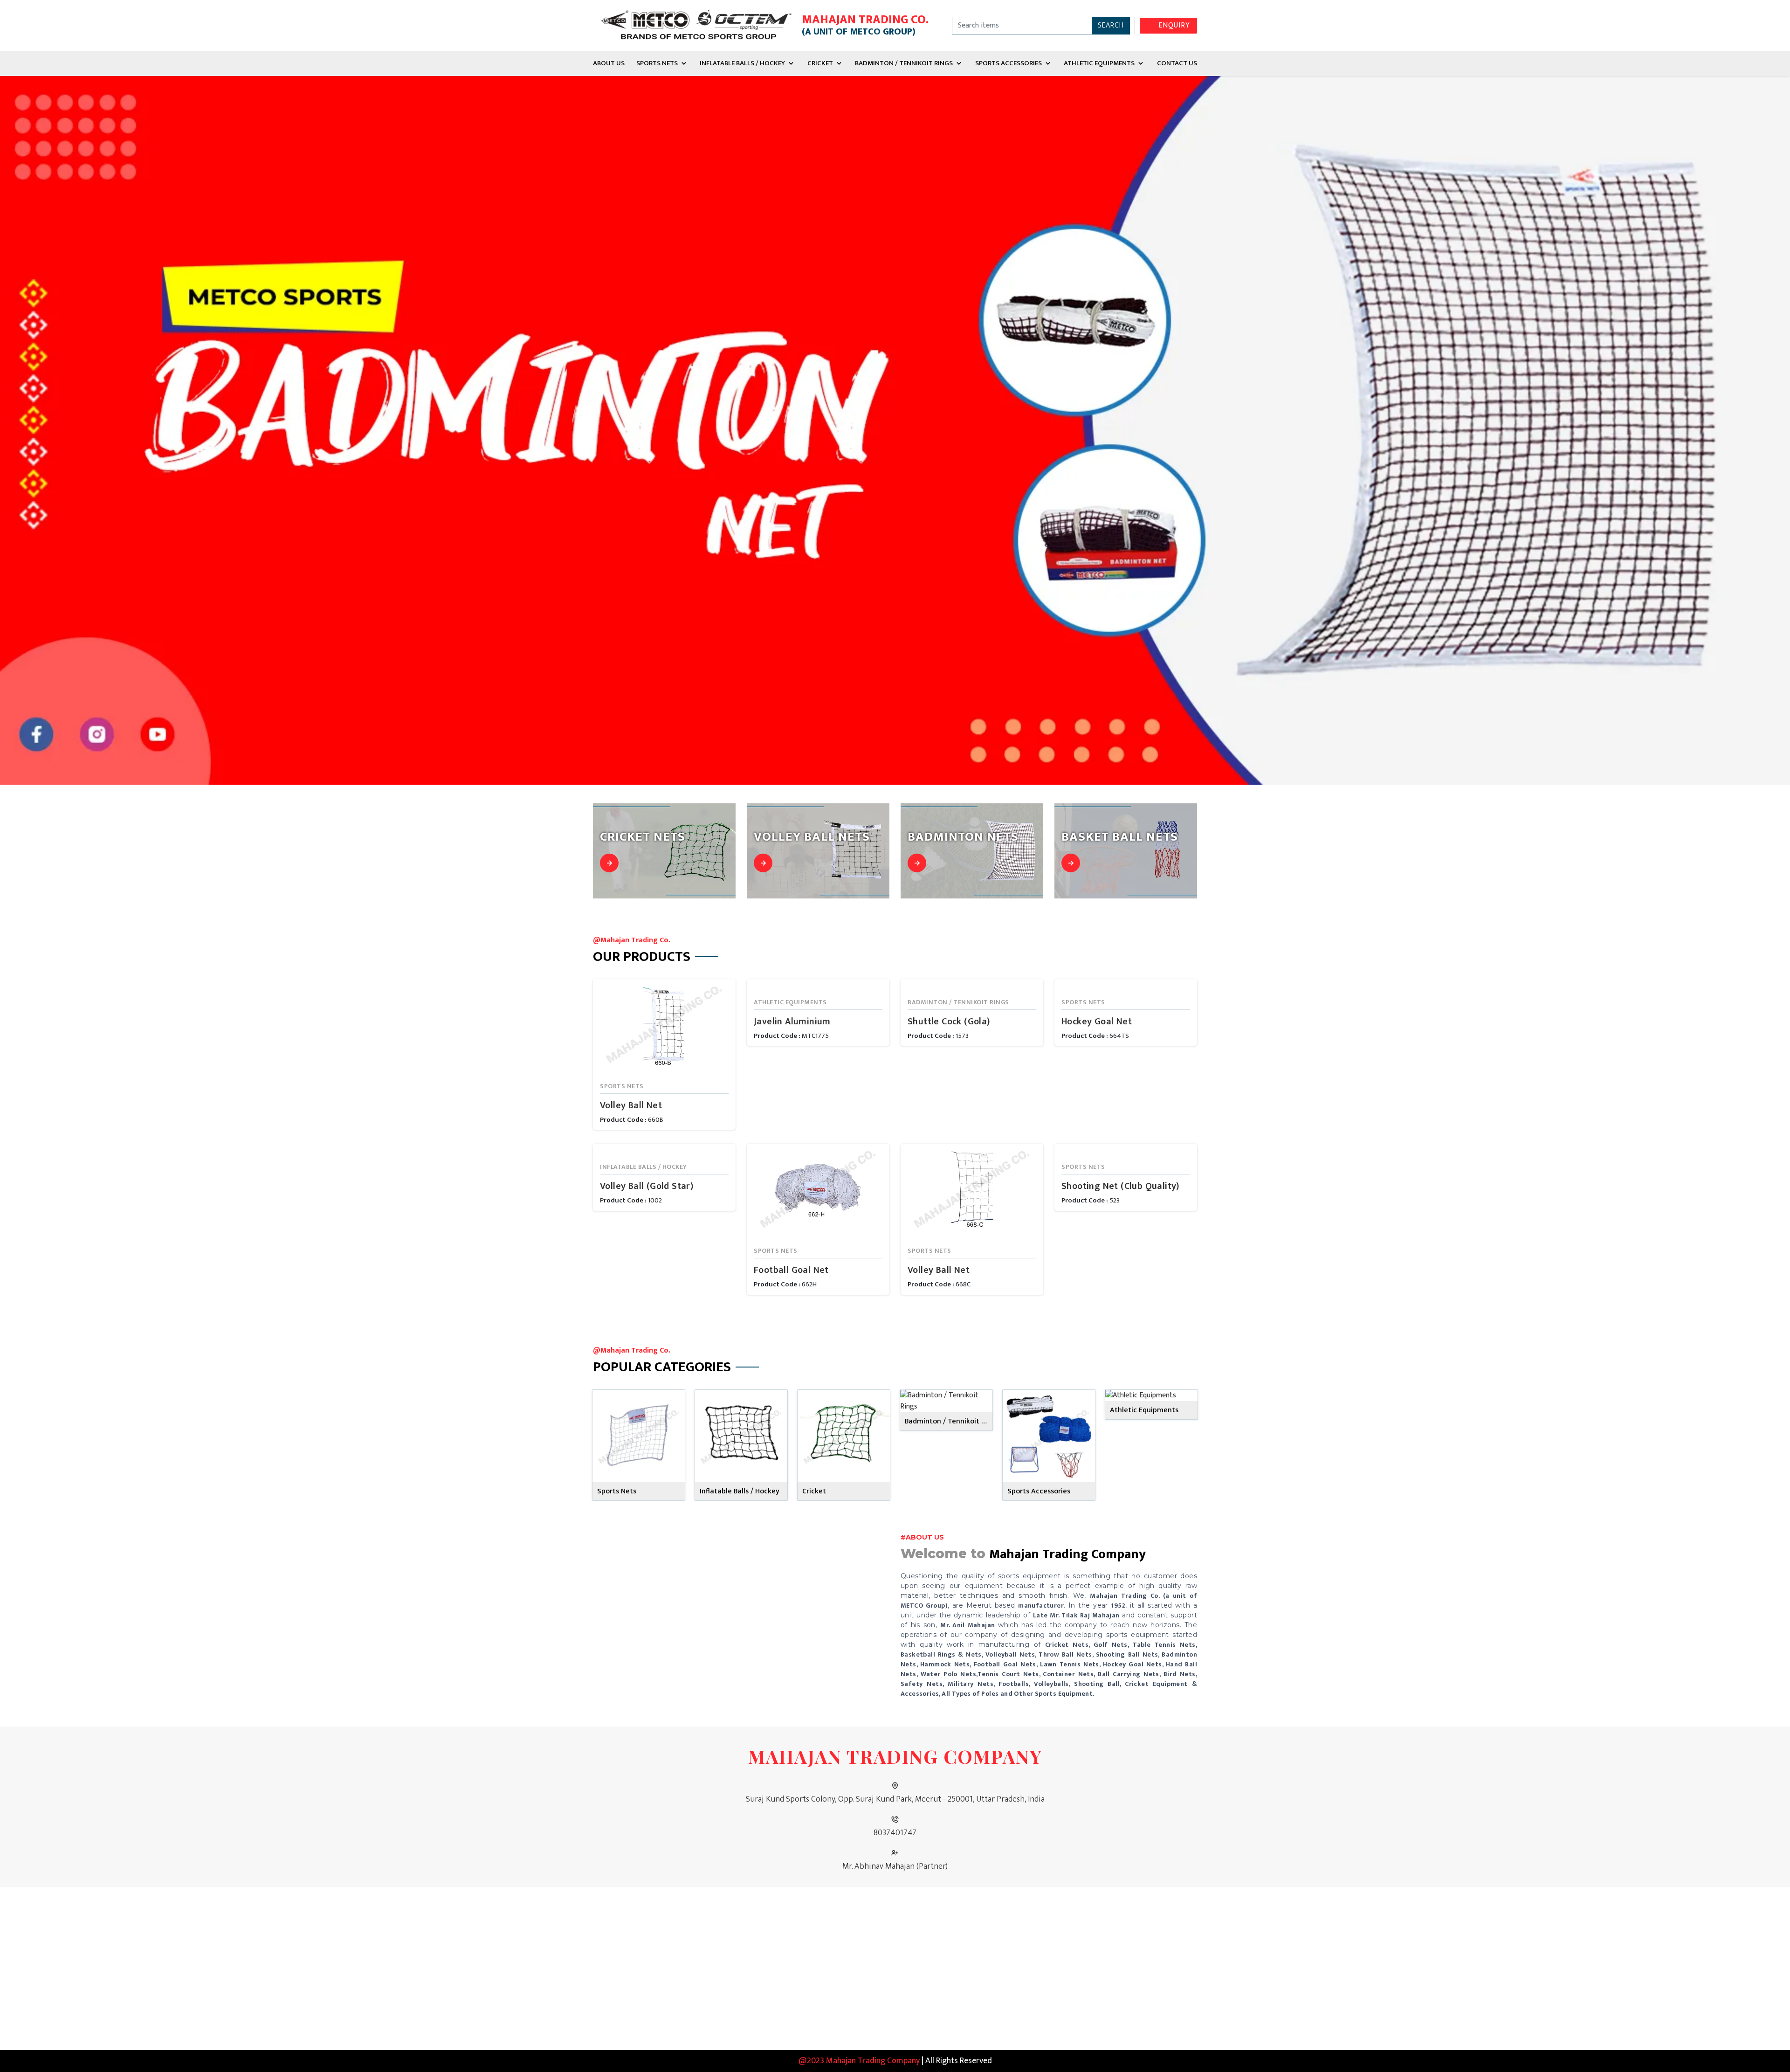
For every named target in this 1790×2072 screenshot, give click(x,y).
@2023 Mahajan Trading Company (859, 2061)
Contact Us (1177, 63)
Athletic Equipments (1099, 63)
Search (1111, 25)
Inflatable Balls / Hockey (742, 63)
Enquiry (1174, 25)
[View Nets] (609, 863)
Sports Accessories (1009, 63)
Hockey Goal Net (1097, 1022)
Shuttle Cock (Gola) (949, 1022)
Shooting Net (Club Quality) (1120, 1186)
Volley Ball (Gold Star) (647, 1186)
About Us (609, 63)
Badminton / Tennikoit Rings (904, 63)
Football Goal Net (791, 1270)
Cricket (820, 63)
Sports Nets (657, 63)
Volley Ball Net (631, 1105)
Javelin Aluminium (792, 1022)
